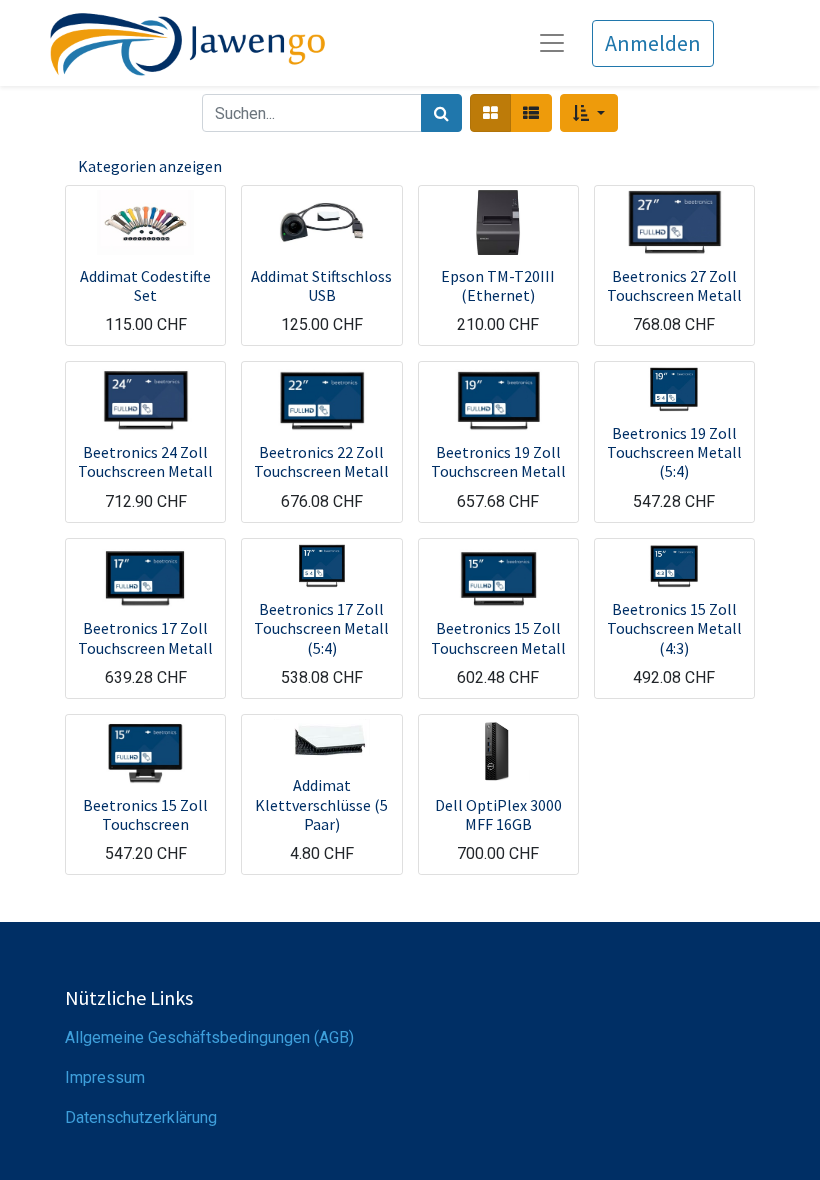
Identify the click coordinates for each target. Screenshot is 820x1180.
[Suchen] (441, 113)
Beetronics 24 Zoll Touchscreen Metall (145, 461)
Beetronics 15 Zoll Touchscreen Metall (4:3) (674, 628)
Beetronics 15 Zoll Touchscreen (145, 814)
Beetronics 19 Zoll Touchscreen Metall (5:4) (674, 452)
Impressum (105, 1077)
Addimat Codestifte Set (145, 285)
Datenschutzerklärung (141, 1117)
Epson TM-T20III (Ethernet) (498, 285)
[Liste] (531, 113)
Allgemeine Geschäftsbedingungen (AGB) (209, 1037)
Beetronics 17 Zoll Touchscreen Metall (145, 637)
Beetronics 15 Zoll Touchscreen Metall (498, 637)
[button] (588, 113)
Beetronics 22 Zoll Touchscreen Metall (321, 461)
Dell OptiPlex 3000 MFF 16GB (498, 814)
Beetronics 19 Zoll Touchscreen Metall (498, 461)
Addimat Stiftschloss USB (321, 285)
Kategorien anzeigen (150, 166)
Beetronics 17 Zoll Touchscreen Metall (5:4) (321, 628)
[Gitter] (490, 113)
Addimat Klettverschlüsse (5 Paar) (321, 804)
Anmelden (653, 43)
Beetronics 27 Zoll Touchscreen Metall (674, 285)
